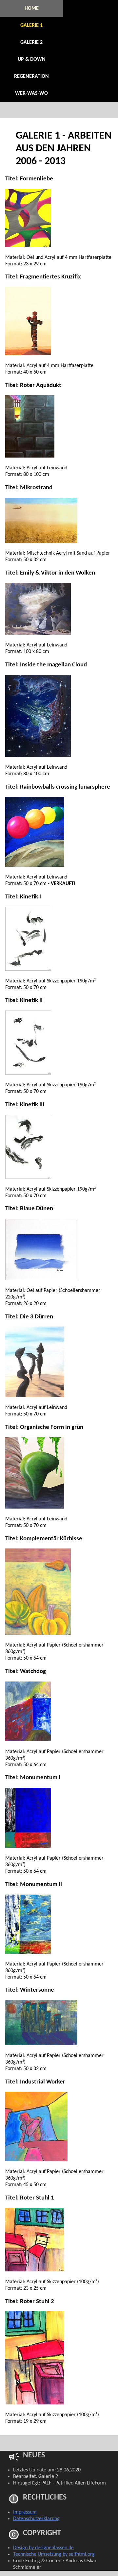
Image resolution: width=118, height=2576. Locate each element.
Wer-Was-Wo (31, 93)
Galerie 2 (31, 42)
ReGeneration (31, 76)
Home (32, 8)
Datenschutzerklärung (36, 2519)
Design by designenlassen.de (43, 2548)
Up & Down (32, 59)
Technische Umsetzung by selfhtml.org (54, 2554)
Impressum (25, 2512)
